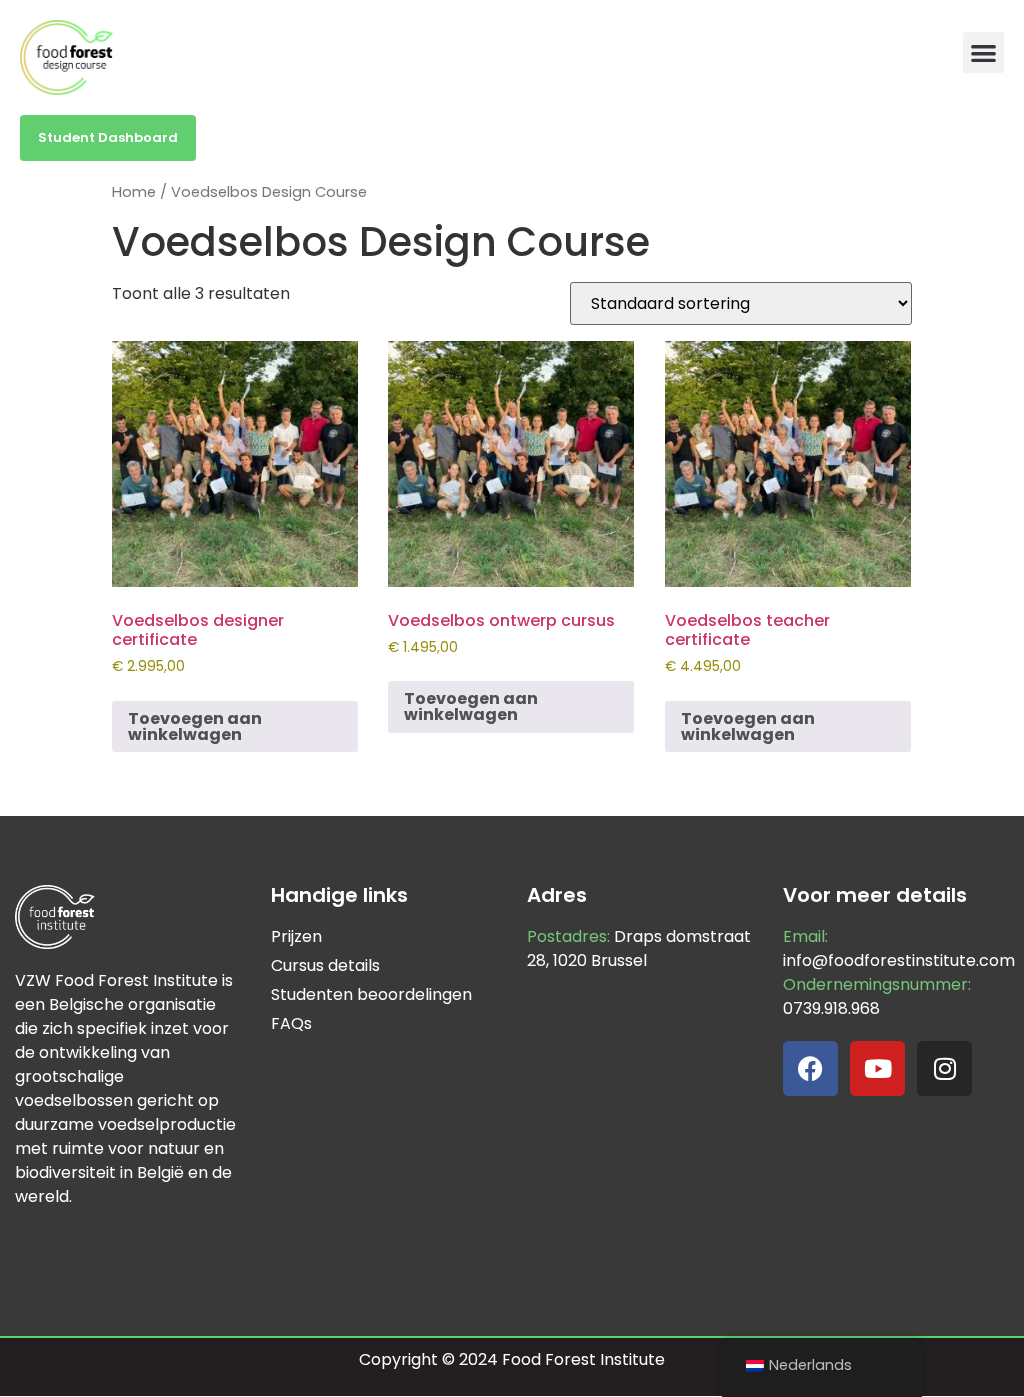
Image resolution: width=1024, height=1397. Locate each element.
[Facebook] (810, 1068)
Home (134, 192)
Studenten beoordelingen (371, 994)
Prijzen (296, 936)
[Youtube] (877, 1068)
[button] (983, 52)
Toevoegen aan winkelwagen (195, 726)
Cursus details (325, 965)
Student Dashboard (108, 137)
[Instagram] (944, 1068)
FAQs (291, 1023)
